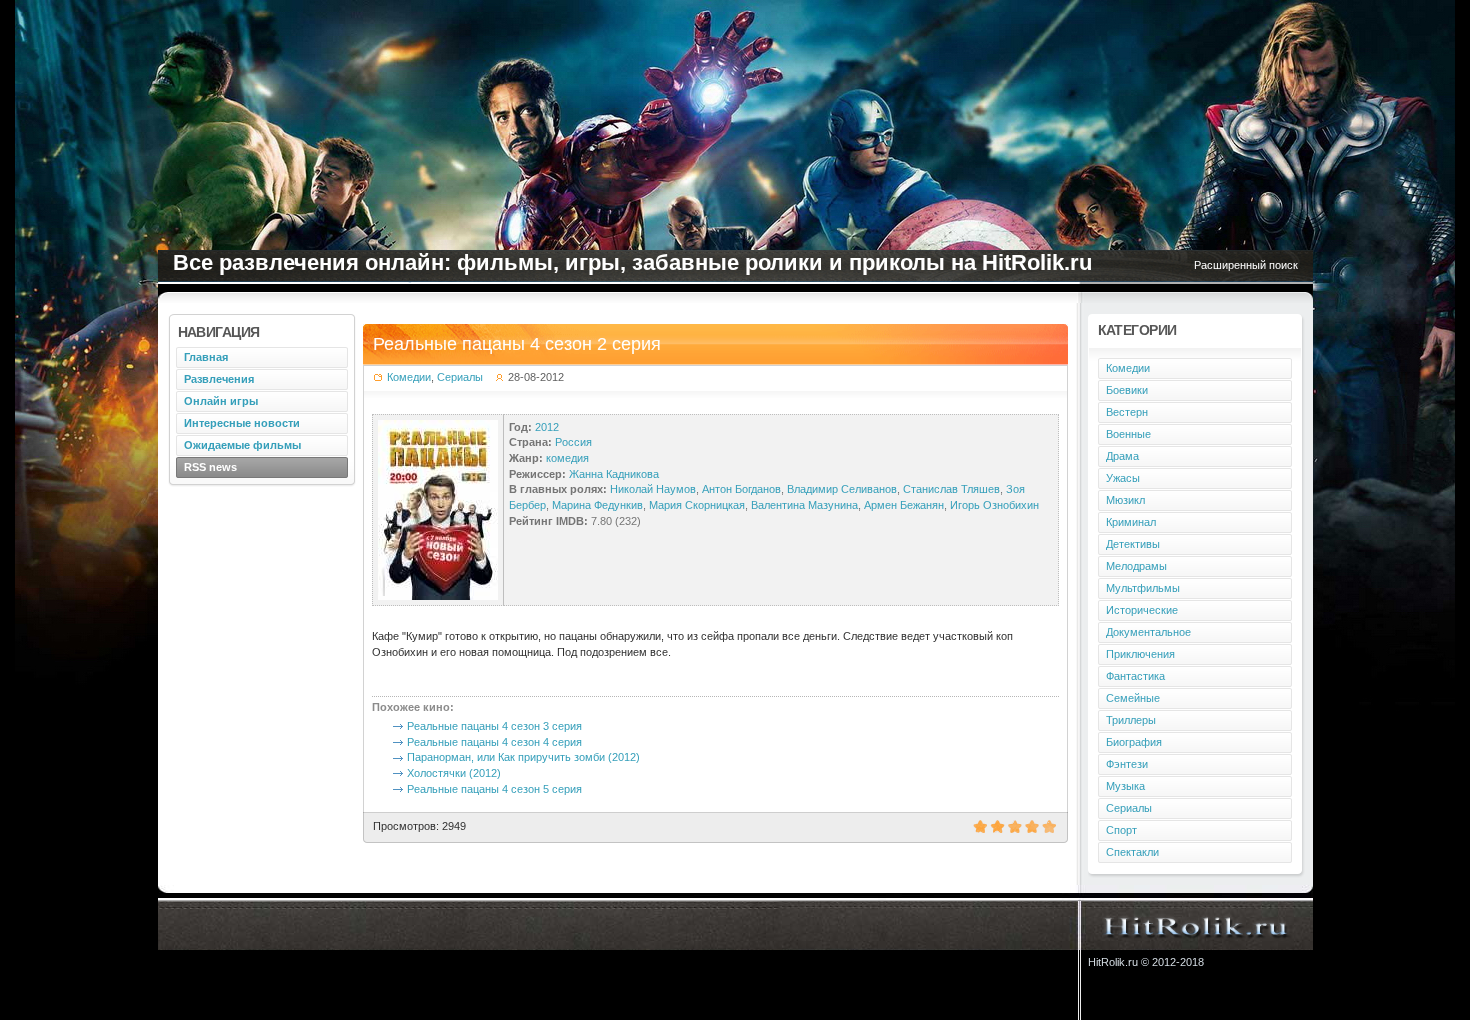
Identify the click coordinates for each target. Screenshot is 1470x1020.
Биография (1134, 742)
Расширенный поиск (1246, 265)
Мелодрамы (1136, 566)
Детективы (1133, 544)
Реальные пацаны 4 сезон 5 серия (494, 789)
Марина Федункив (597, 505)
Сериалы (460, 377)
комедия (567, 458)
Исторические (1142, 610)
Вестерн (1127, 412)
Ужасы (1123, 478)
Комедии (409, 377)
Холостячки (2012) (454, 773)
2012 (547, 427)
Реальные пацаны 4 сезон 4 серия (494, 742)
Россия (573, 442)
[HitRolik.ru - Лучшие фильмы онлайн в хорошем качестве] (1196, 925)
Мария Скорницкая (697, 505)
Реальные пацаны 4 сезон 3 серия (494, 726)
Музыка (1125, 786)
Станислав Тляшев (951, 489)
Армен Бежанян (904, 505)
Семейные (1133, 698)
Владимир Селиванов (842, 489)
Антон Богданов (741, 489)
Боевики (1127, 390)
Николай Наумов (653, 489)
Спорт (1121, 830)
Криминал (1131, 522)
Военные (1128, 434)
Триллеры (1131, 720)
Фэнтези (1127, 764)
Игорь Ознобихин (994, 505)
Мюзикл (1125, 500)
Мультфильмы (1143, 588)
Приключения (1140, 654)
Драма (1122, 456)
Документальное (1148, 632)
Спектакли (1132, 852)
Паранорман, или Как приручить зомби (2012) (523, 757)
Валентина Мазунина (804, 505)
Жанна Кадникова (614, 474)
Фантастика (1135, 676)
